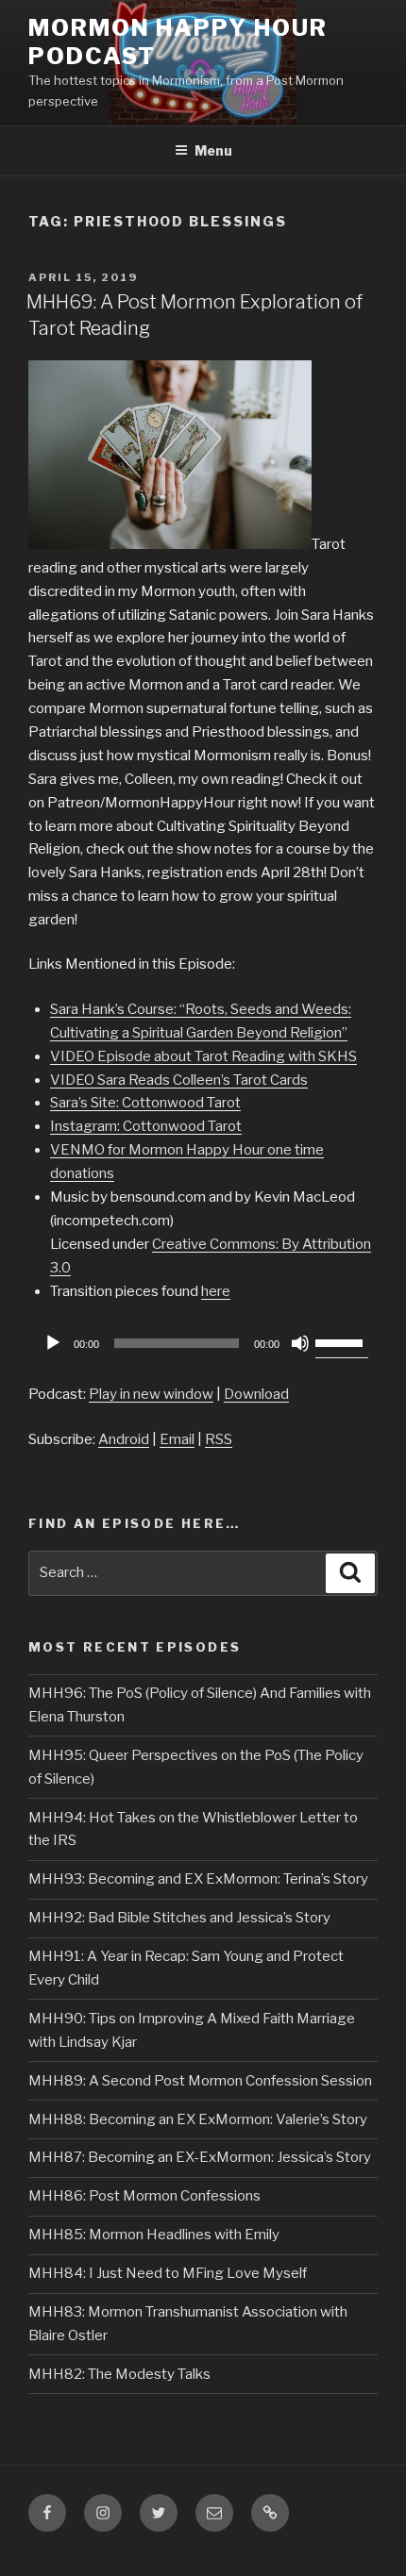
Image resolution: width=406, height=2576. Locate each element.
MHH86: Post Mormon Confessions (144, 2196)
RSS (219, 1439)
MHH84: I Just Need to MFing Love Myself (168, 2273)
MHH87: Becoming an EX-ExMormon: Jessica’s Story (200, 2157)
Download (256, 1394)
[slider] (342, 1341)
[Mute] (300, 1343)
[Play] (53, 1343)
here (216, 1291)
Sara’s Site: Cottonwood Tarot (145, 1103)
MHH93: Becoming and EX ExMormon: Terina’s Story (198, 1879)
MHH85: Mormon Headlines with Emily (154, 2235)
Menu (213, 150)
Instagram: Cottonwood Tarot (146, 1126)
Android (124, 1439)
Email (177, 1439)
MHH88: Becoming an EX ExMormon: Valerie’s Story (198, 2119)
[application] (203, 1343)
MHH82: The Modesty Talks (119, 2374)
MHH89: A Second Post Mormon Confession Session (200, 2081)
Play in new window (151, 1394)
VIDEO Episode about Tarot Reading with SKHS (203, 1056)
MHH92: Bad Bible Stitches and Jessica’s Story (179, 1918)
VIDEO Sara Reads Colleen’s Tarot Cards (179, 1080)
